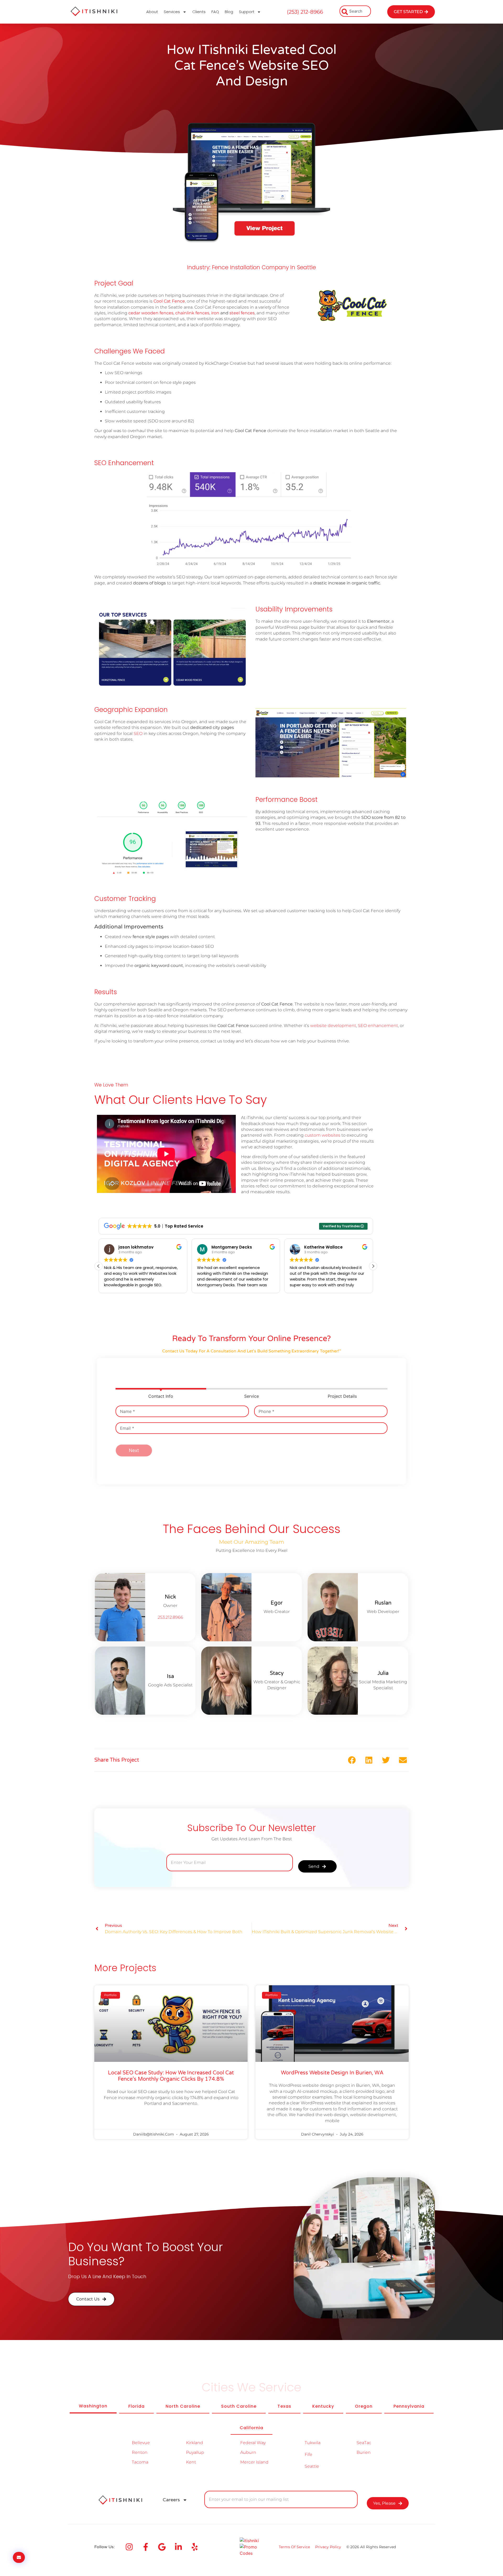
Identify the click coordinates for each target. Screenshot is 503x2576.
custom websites (322, 1135)
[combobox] (355, 11)
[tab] (93, 2406)
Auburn (248, 2452)
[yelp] (196, 2547)
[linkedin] (180, 2547)
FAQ (215, 12)
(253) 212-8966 (305, 12)
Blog (229, 12)
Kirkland (195, 2443)
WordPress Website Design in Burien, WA (332, 2073)
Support (247, 12)
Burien (364, 2452)
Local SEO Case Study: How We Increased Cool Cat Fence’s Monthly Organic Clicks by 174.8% (171, 2076)
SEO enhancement (378, 1026)
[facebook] (147, 2547)
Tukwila (313, 2443)
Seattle (312, 2466)
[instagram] (131, 2547)
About (152, 12)
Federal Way (253, 2443)
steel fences (242, 313)
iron (215, 313)
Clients (199, 12)
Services (172, 12)
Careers (171, 2500)
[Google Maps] (164, 2547)
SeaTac (364, 2443)
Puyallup (195, 2452)
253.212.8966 (170, 1617)
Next (134, 1450)
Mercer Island (254, 2462)
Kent (191, 2462)
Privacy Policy (328, 2547)
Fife (308, 2454)
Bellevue (141, 2443)
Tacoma (140, 2462)
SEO (138, 733)
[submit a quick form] (19, 2557)
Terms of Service (294, 2547)
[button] (373, 1266)
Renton (140, 2452)
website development (333, 1026)
